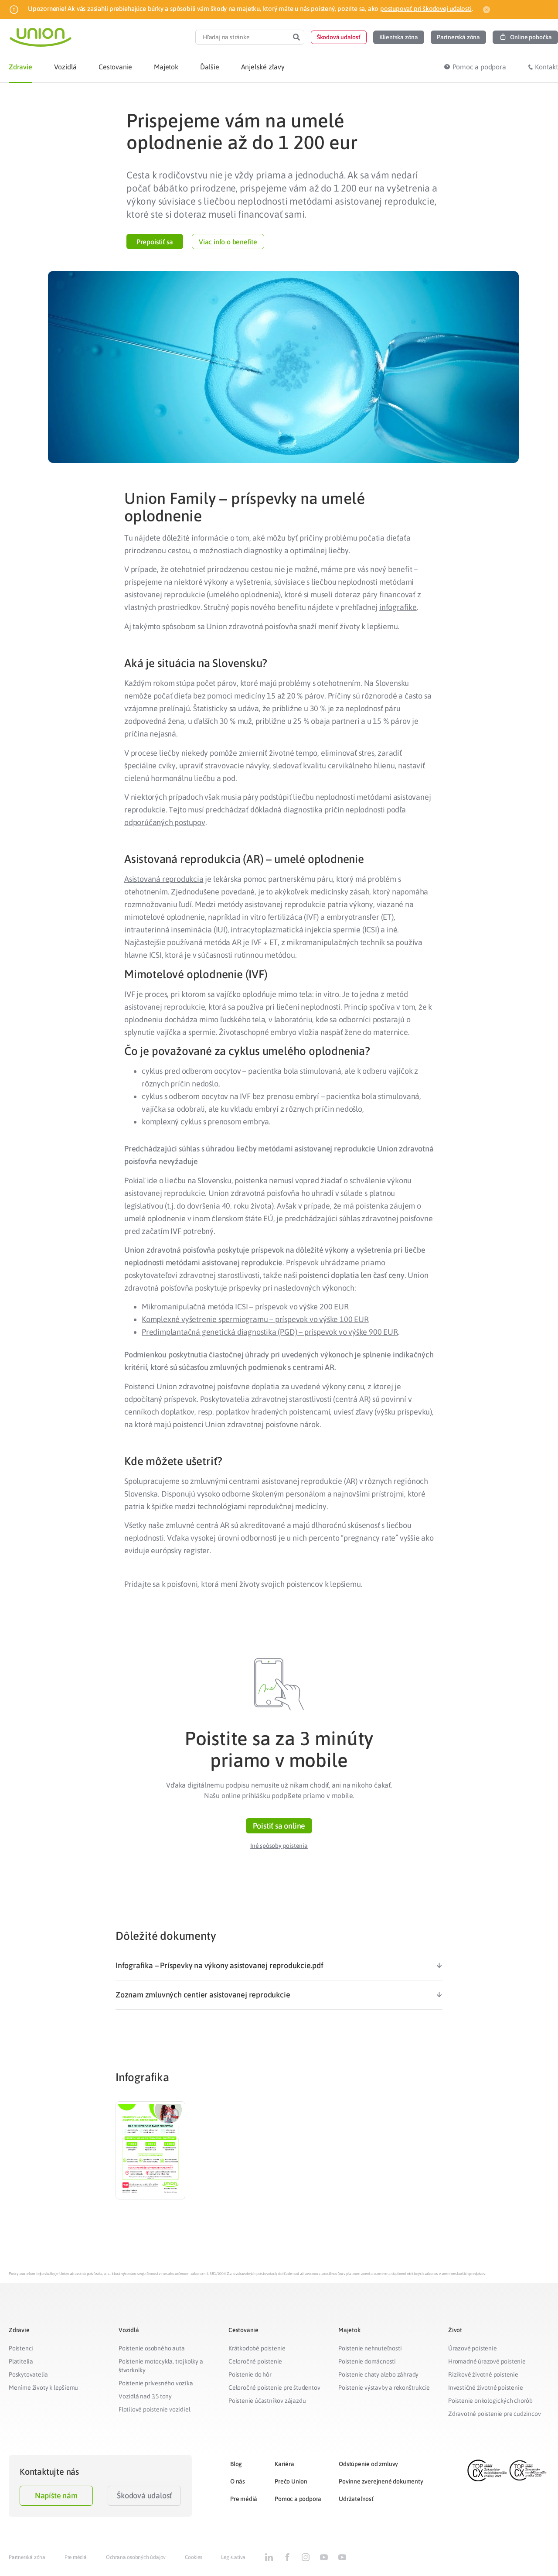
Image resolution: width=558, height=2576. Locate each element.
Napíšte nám (56, 2495)
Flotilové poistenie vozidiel (154, 2409)
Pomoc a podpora (298, 2499)
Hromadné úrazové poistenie (487, 2361)
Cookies (194, 2557)
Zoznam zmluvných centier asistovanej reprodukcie (203, 1995)
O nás (238, 2481)
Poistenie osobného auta (151, 2348)
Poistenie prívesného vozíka (156, 2383)
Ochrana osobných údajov (136, 2557)
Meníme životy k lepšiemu (43, 2388)
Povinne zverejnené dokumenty (381, 2481)
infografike (398, 607)
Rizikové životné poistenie (483, 2374)
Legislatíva (233, 2557)
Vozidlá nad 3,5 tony (145, 2396)
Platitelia (21, 2361)
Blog (236, 2464)
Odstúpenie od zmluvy (368, 2464)
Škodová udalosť (144, 2495)
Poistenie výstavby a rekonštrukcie (384, 2388)
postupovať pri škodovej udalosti (426, 9)
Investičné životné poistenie (485, 2388)
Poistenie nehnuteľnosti (370, 2348)
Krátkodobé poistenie (257, 2348)
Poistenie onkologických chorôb (490, 2401)
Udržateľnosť (356, 2499)
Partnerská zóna (27, 2557)
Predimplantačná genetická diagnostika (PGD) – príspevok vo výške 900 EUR (270, 1332)
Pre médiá (244, 2499)
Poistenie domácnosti (367, 2361)
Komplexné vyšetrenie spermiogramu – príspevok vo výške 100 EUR (255, 1319)
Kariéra (284, 2464)
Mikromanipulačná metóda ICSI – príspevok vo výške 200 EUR (245, 1307)
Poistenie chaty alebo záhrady (378, 2374)
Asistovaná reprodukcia (164, 879)
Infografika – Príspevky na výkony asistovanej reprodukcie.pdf (219, 1965)
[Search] (296, 37)
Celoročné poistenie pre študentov (274, 2388)
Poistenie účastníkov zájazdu (267, 2401)
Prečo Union (291, 2481)
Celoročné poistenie (255, 2361)
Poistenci (21, 2348)
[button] (339, 37)
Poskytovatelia (28, 2374)
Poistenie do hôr (250, 2374)
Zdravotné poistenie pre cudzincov (494, 2414)
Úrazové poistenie (473, 2348)
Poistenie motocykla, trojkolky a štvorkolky (161, 2366)
